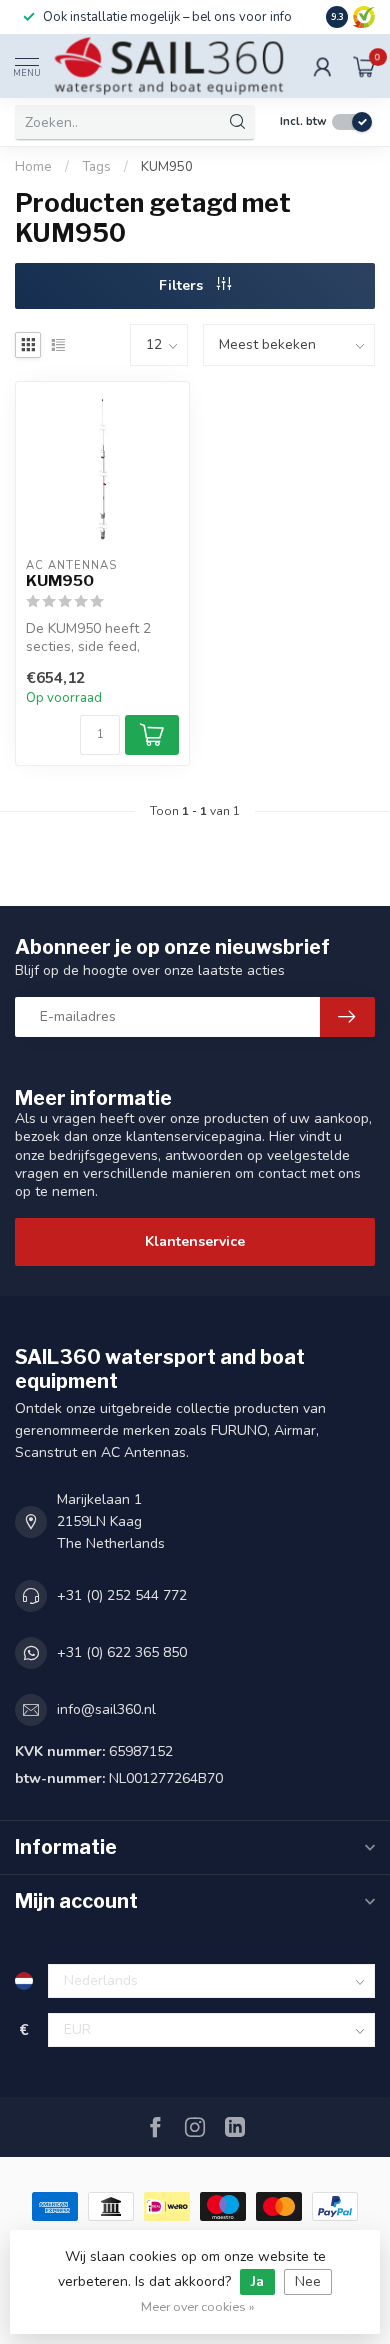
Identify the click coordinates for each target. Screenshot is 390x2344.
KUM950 (167, 167)
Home (33, 167)
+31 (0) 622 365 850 (122, 1652)
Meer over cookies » (198, 2306)
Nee (308, 2281)
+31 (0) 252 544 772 (122, 1595)
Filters (183, 285)
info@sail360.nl (106, 1709)
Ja (257, 2281)
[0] (364, 66)
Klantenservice (195, 1241)
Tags (96, 167)
